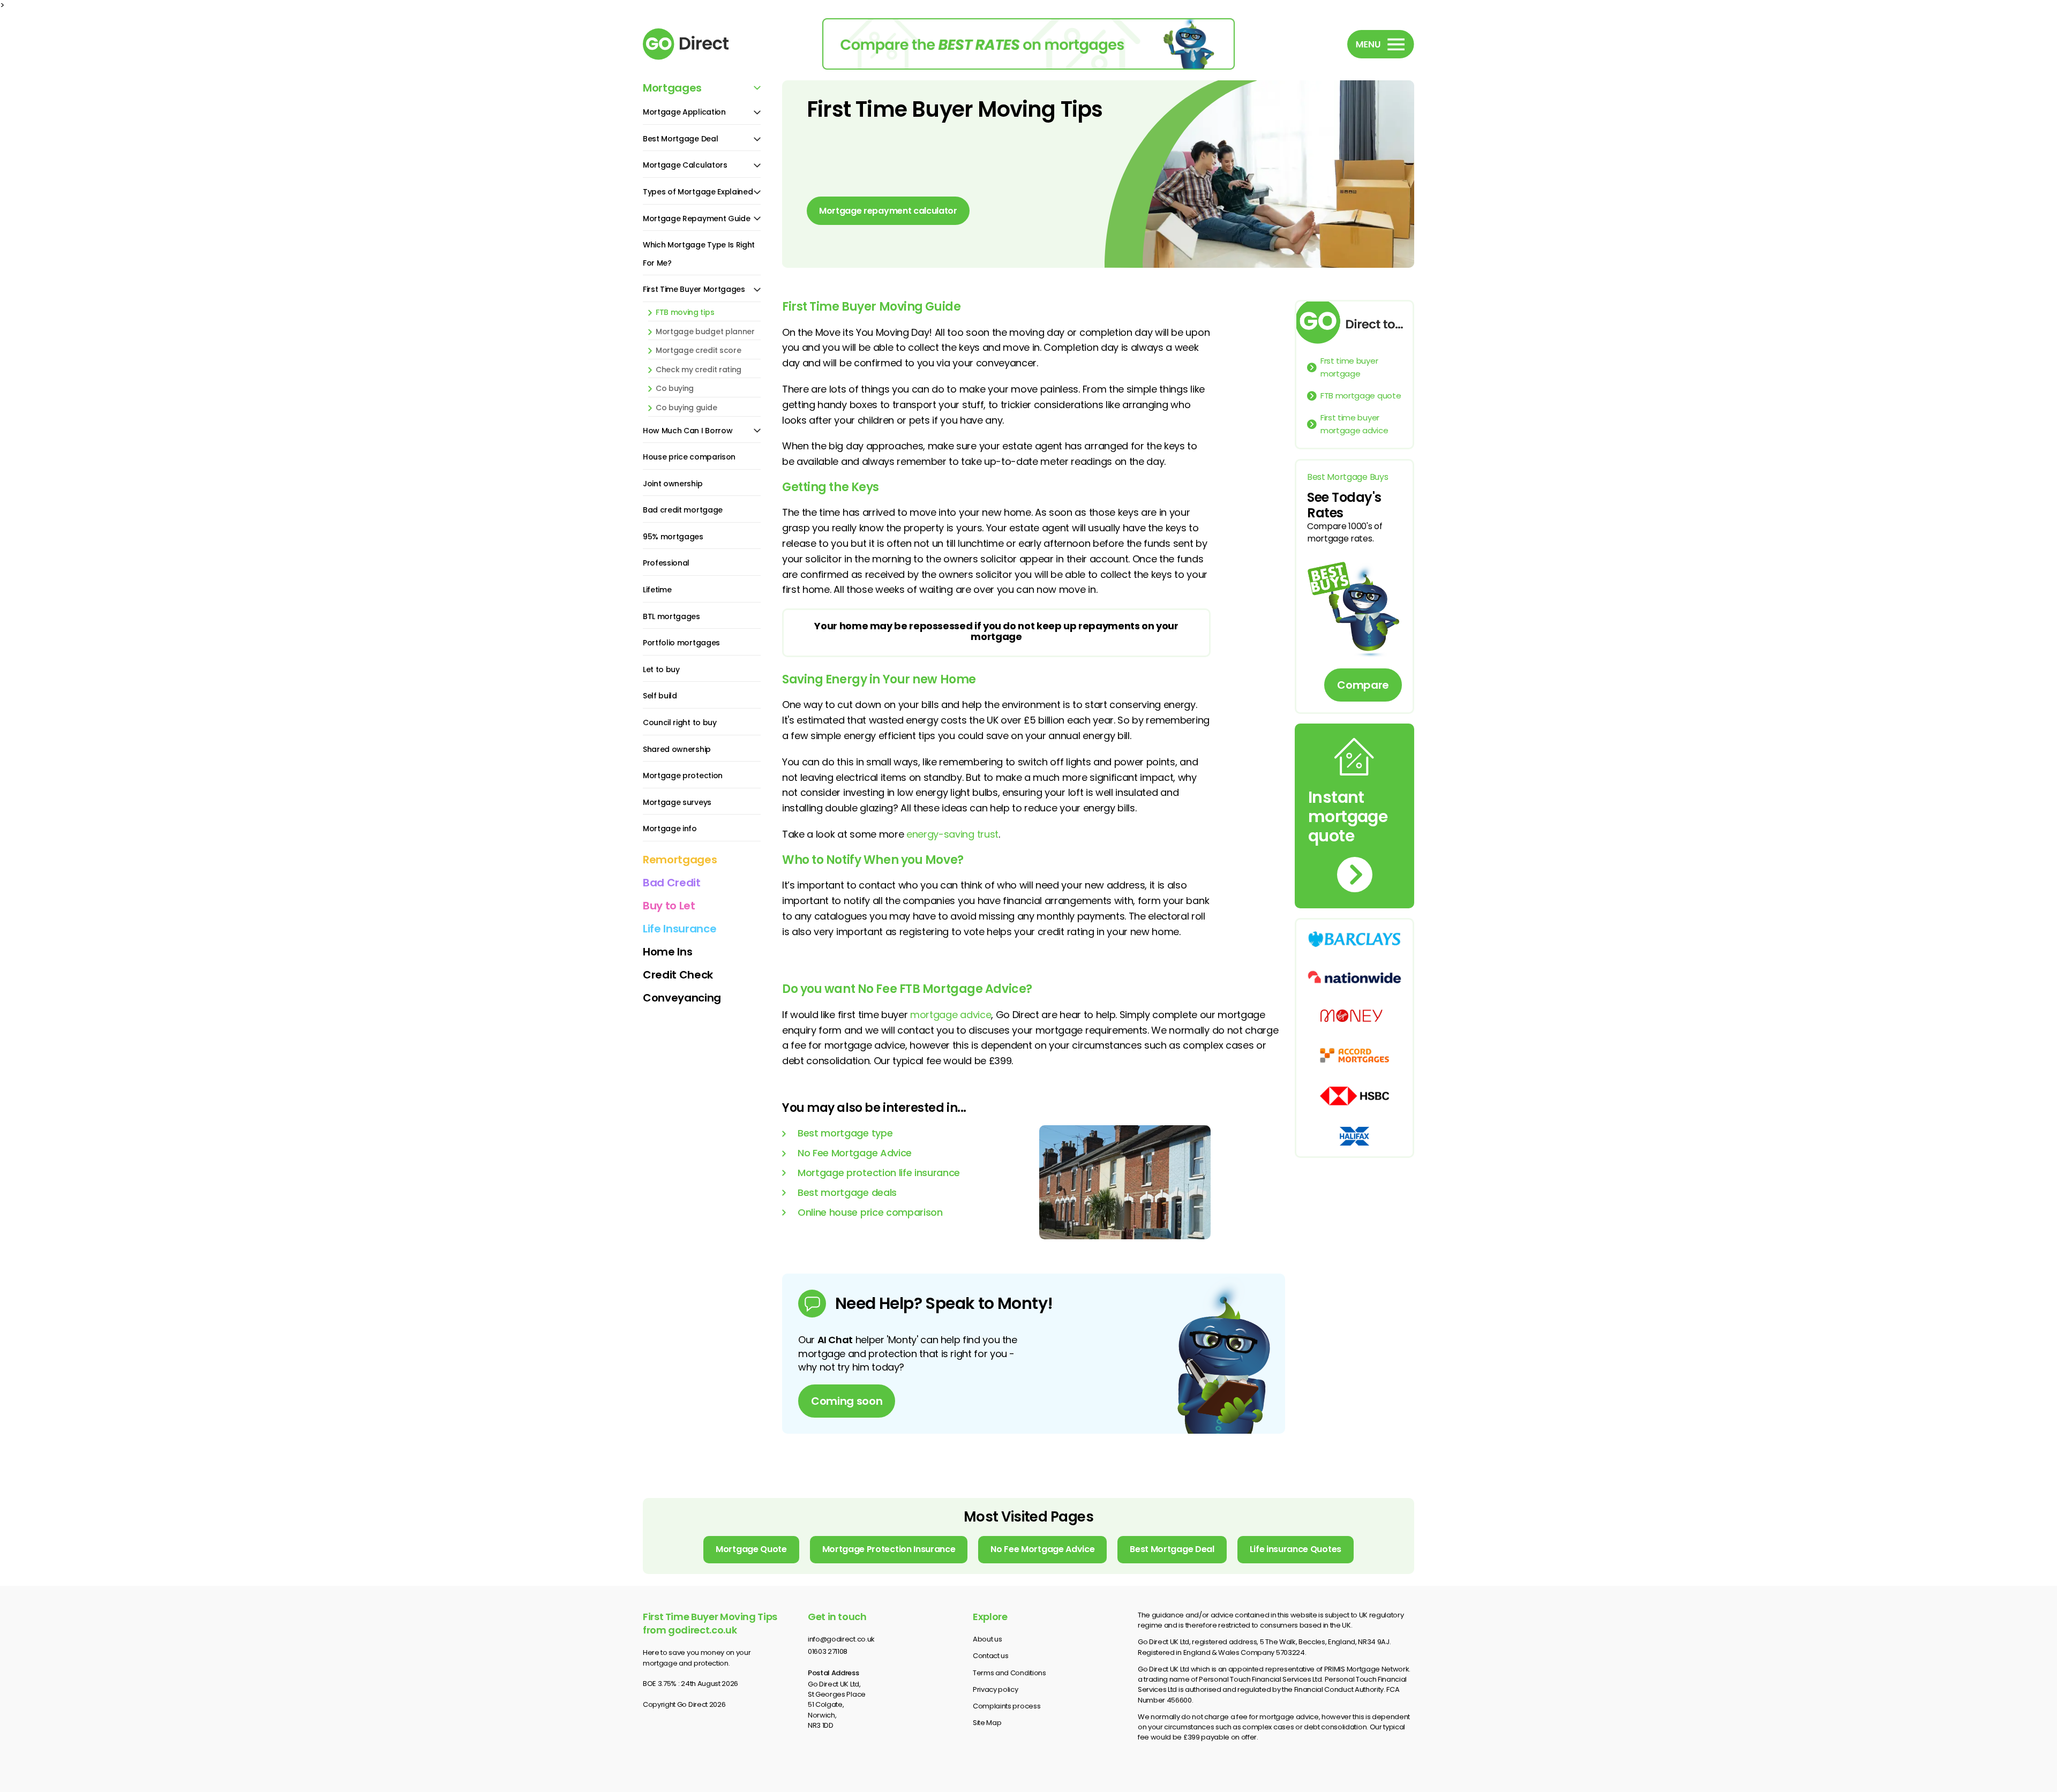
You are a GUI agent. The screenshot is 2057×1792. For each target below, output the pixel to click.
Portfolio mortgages (681, 643)
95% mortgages (673, 537)
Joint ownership (673, 484)
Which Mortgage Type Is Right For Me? (699, 254)
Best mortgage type (845, 1133)
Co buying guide (686, 408)
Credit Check (678, 975)
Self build (660, 696)
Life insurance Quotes (1296, 1549)
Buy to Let (669, 906)
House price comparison (689, 457)
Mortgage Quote (751, 1549)
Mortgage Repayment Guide (696, 219)
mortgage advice (951, 1015)
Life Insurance (680, 929)
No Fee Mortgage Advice (855, 1153)
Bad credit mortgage (683, 510)
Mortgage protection (683, 775)
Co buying (675, 389)
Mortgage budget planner (705, 332)
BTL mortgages (671, 616)
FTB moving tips (685, 313)
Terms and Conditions (1009, 1673)
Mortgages (672, 88)
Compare (1363, 685)
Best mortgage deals (847, 1192)
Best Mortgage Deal (680, 139)
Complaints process (1007, 1706)
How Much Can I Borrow (688, 431)
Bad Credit (672, 883)
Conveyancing (682, 998)
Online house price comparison (870, 1212)
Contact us (991, 1656)
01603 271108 (828, 1651)
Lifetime (657, 590)
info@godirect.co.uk (841, 1639)
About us (987, 1639)
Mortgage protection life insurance (879, 1173)
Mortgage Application (684, 112)
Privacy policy (996, 1689)
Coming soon (847, 1401)
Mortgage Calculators (685, 165)
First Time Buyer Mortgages (694, 289)
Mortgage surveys (677, 802)
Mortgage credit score (698, 351)
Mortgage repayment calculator (888, 211)
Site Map (987, 1723)
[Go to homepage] (702, 44)
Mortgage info (670, 829)
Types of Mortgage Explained (698, 192)
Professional (666, 563)
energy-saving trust (952, 834)
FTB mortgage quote (1361, 396)
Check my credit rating (699, 370)
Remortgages (680, 860)
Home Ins (667, 952)
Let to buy (661, 669)
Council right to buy (680, 722)
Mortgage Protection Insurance (889, 1549)
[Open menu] (1381, 44)
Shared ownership (677, 749)
